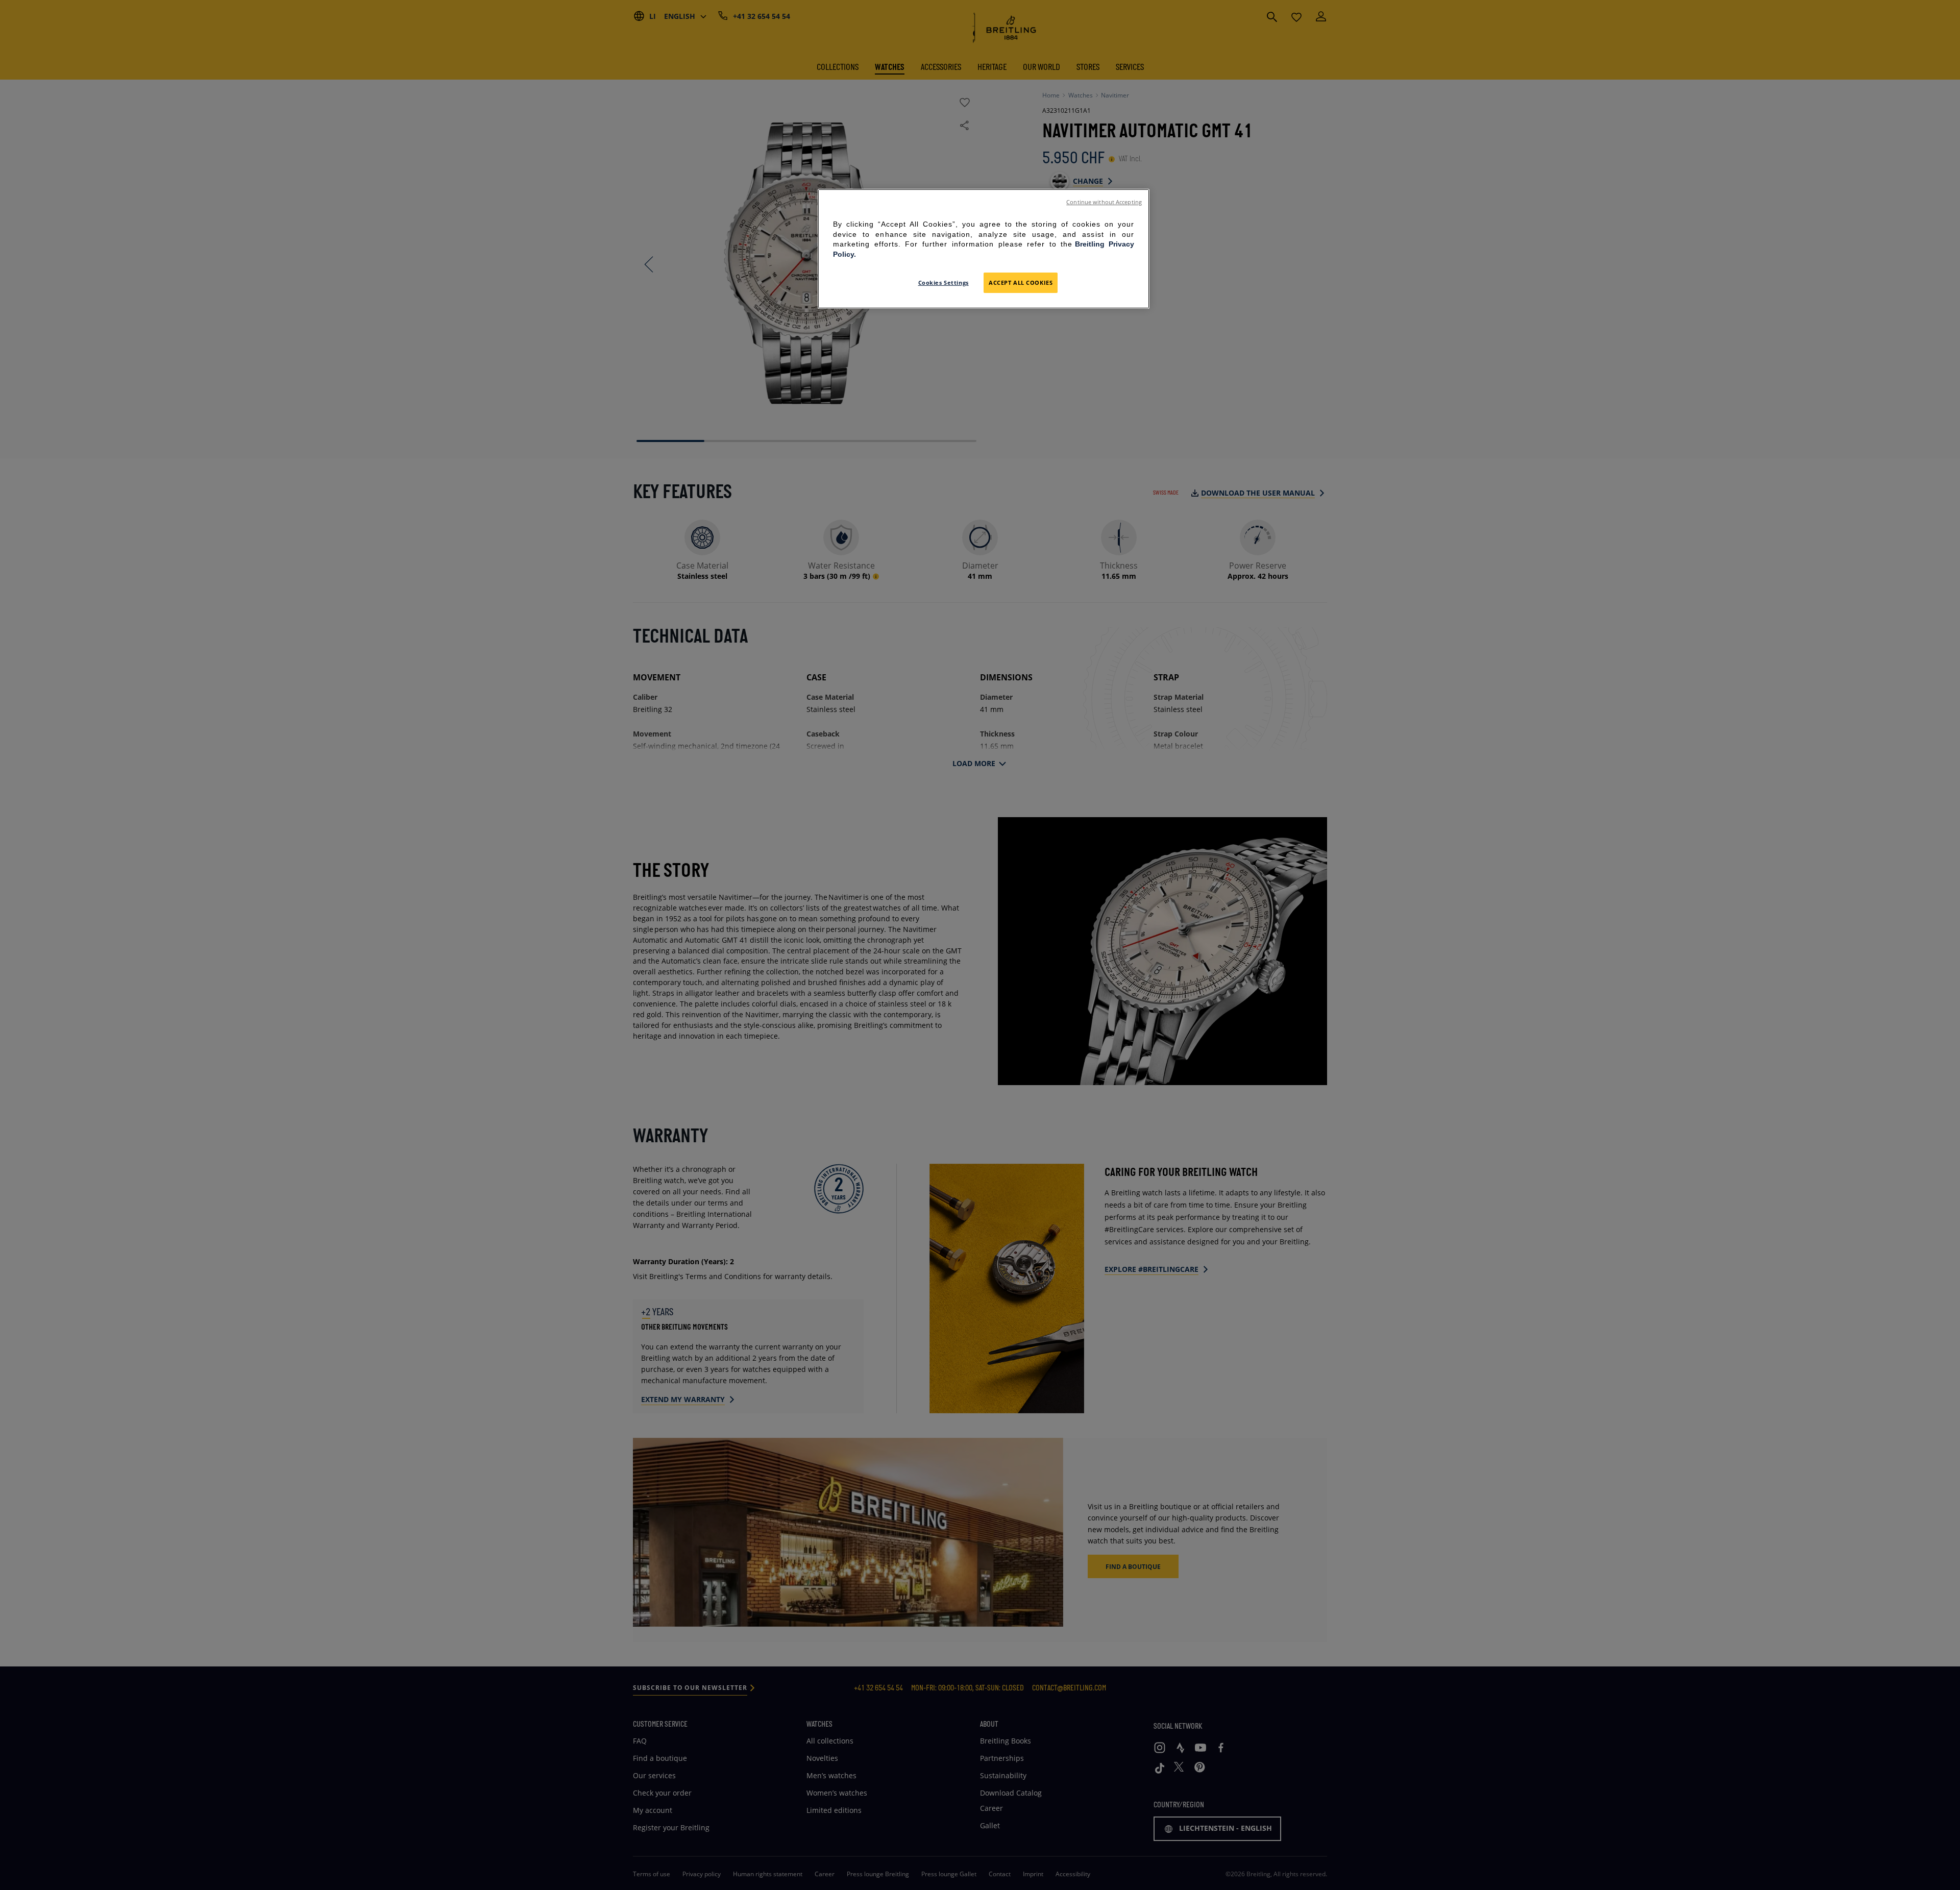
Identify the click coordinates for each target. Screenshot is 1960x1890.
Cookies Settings (944, 283)
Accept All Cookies (1021, 283)
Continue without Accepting (1104, 202)
